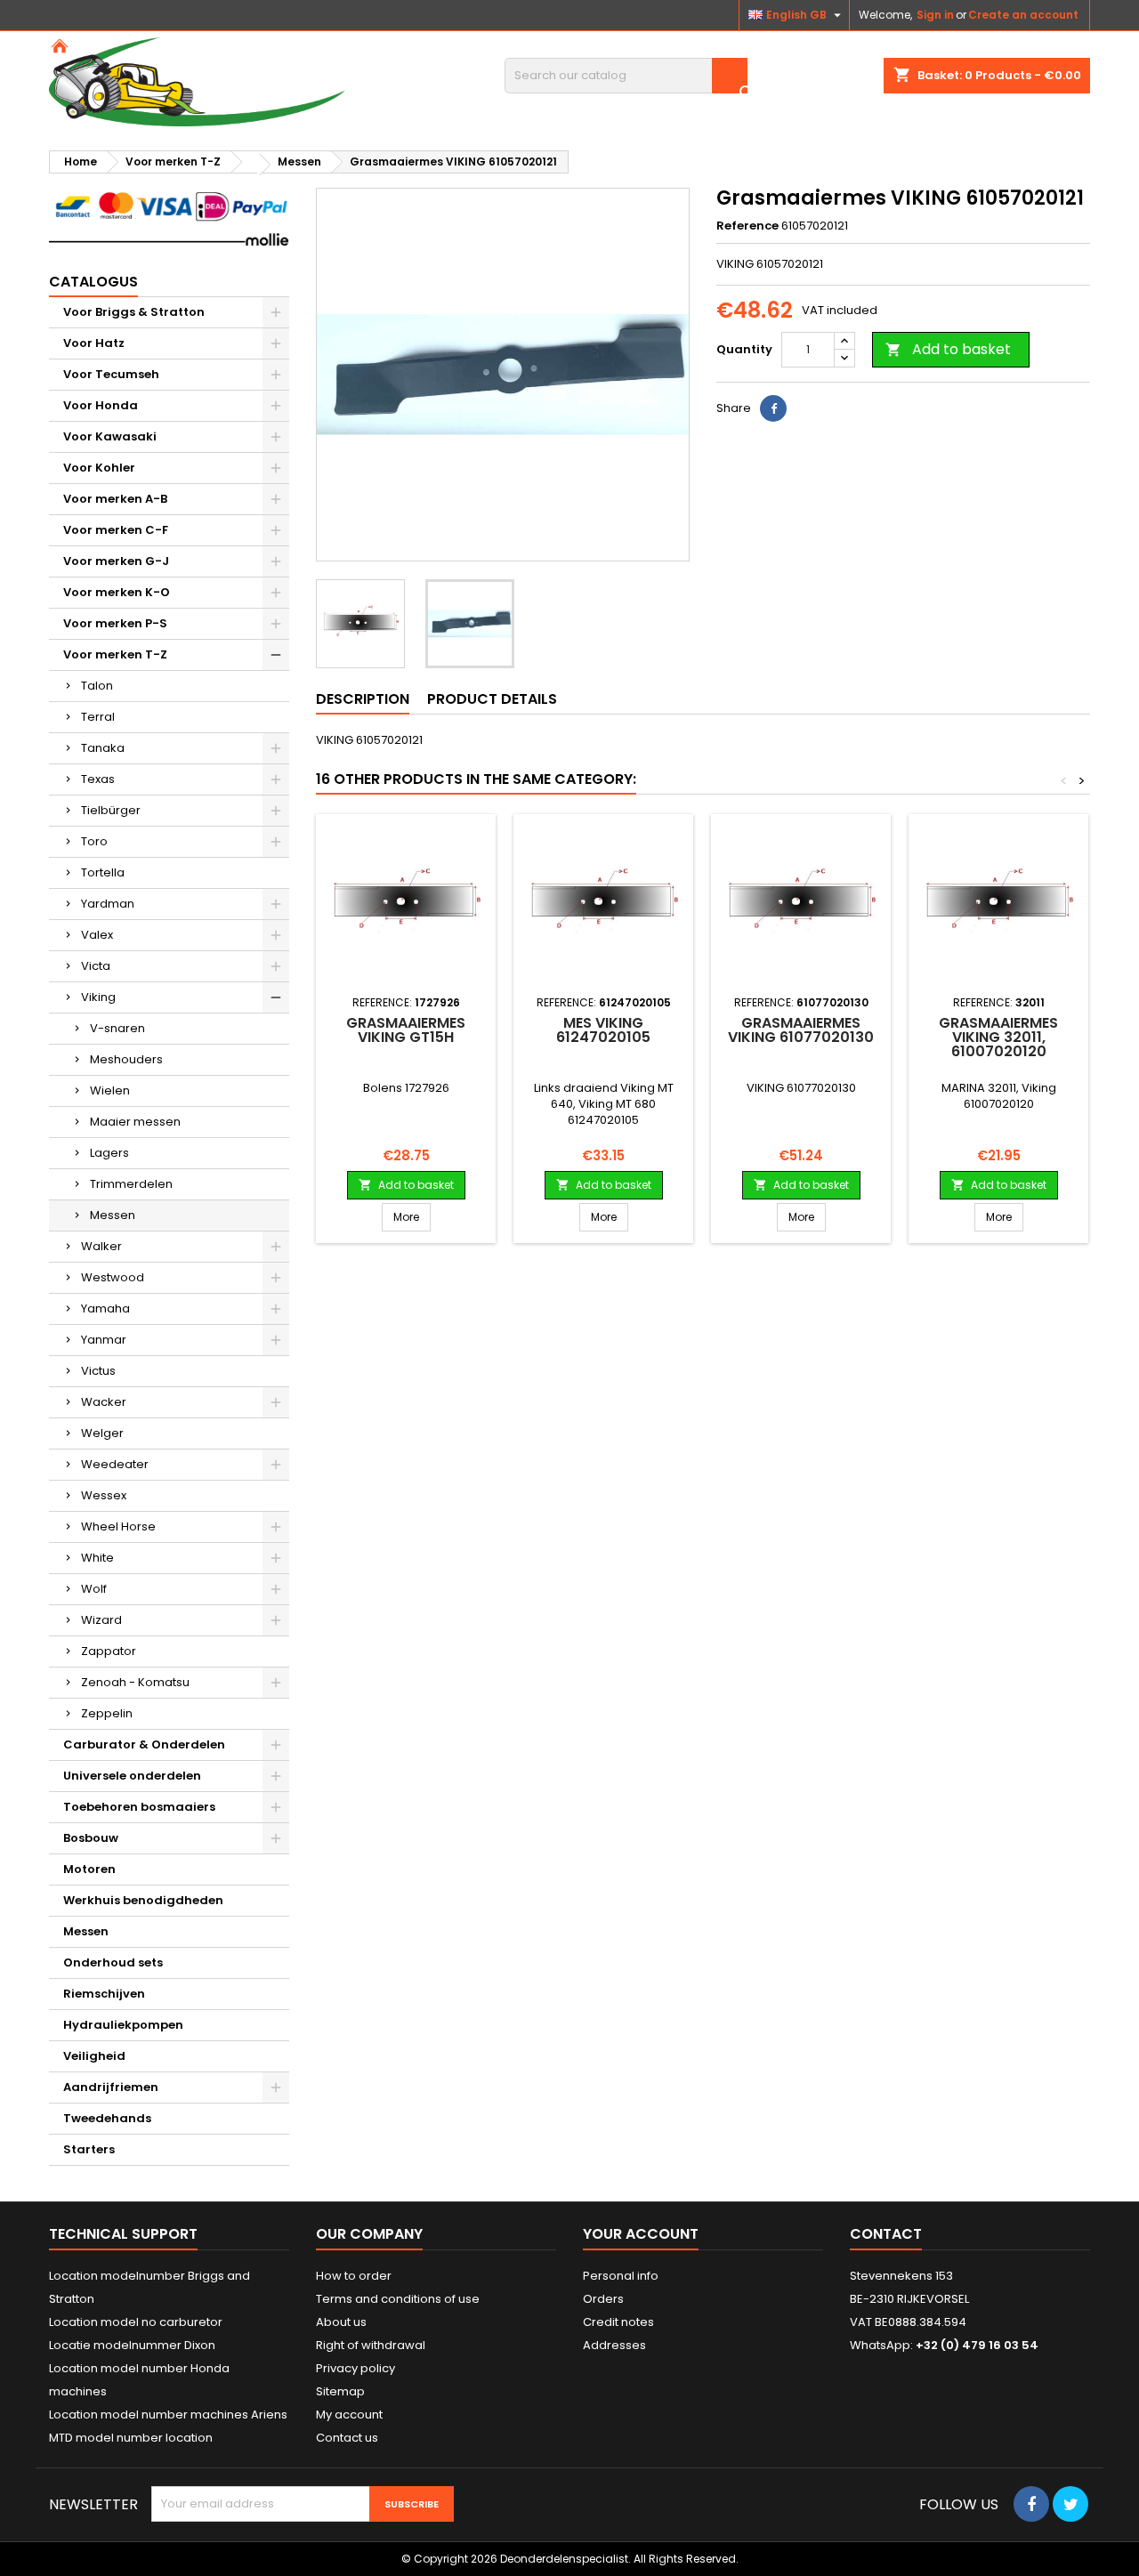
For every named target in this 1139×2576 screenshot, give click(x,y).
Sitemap (340, 2391)
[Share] (773, 408)
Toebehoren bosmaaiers (139, 1807)
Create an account (1023, 15)
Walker (101, 1246)
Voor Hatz (94, 343)
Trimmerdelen (131, 1184)
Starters (89, 2149)
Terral (98, 717)
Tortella (103, 872)
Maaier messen (135, 1122)
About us (341, 2322)
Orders (603, 2299)
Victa (96, 966)
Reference (747, 226)
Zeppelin (107, 1713)
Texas (98, 779)
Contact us (347, 2438)
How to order (354, 2276)
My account (349, 2414)
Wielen (110, 1090)
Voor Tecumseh (111, 374)
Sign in (935, 15)
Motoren (89, 1869)
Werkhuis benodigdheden (143, 1900)
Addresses (614, 2345)
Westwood (113, 1277)
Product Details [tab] (492, 699)
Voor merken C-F (116, 530)
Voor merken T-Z (115, 654)
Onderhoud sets (113, 1962)
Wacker (104, 1402)
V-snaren (117, 1028)
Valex (97, 935)
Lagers (109, 1153)
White (97, 1558)
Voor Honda (101, 405)
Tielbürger (111, 810)
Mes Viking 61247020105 (603, 1030)
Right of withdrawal (371, 2345)
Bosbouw (91, 1838)
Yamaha (105, 1308)
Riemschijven (104, 1994)
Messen (113, 1215)
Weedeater (115, 1464)
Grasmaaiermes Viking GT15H (406, 1030)
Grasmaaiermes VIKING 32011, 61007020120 (998, 1037)
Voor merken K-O (117, 592)
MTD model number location (131, 2438)
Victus (98, 1371)
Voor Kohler (99, 468)
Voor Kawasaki (110, 436)
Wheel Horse (118, 1526)
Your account (641, 2234)
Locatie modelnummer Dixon (132, 2345)
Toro (94, 841)
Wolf (94, 1589)
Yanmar (104, 1340)
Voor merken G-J (116, 561)
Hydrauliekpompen (123, 2025)
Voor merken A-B (115, 499)
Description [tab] (363, 699)
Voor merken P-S (115, 623)
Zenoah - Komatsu (135, 1682)
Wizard (101, 1620)
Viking (98, 997)
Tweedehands (107, 2118)
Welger (102, 1433)
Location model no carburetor (136, 2322)
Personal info (621, 2276)
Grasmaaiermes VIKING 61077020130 (801, 1030)
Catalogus (93, 282)
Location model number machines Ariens (168, 2414)
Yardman (108, 904)
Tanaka (103, 748)
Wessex (104, 1495)
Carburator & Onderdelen (144, 1744)
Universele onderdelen (132, 1776)
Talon (97, 686)
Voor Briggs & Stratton (134, 312)
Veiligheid (94, 2056)
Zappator (109, 1651)
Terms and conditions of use (398, 2299)
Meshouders (126, 1059)
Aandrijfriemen (111, 2087)
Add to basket (948, 349)
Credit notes (618, 2322)
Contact (886, 2234)
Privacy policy (355, 2368)
